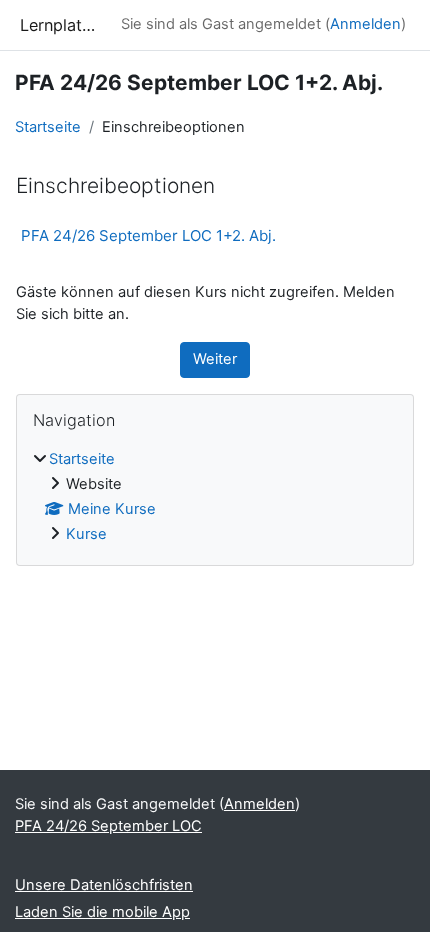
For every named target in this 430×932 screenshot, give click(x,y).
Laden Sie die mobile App (102, 912)
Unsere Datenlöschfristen (104, 885)
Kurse (86, 534)
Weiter (215, 359)
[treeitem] (215, 497)
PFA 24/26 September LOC (108, 826)
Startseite (48, 127)
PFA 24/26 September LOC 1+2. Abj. (148, 235)
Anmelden (365, 24)
